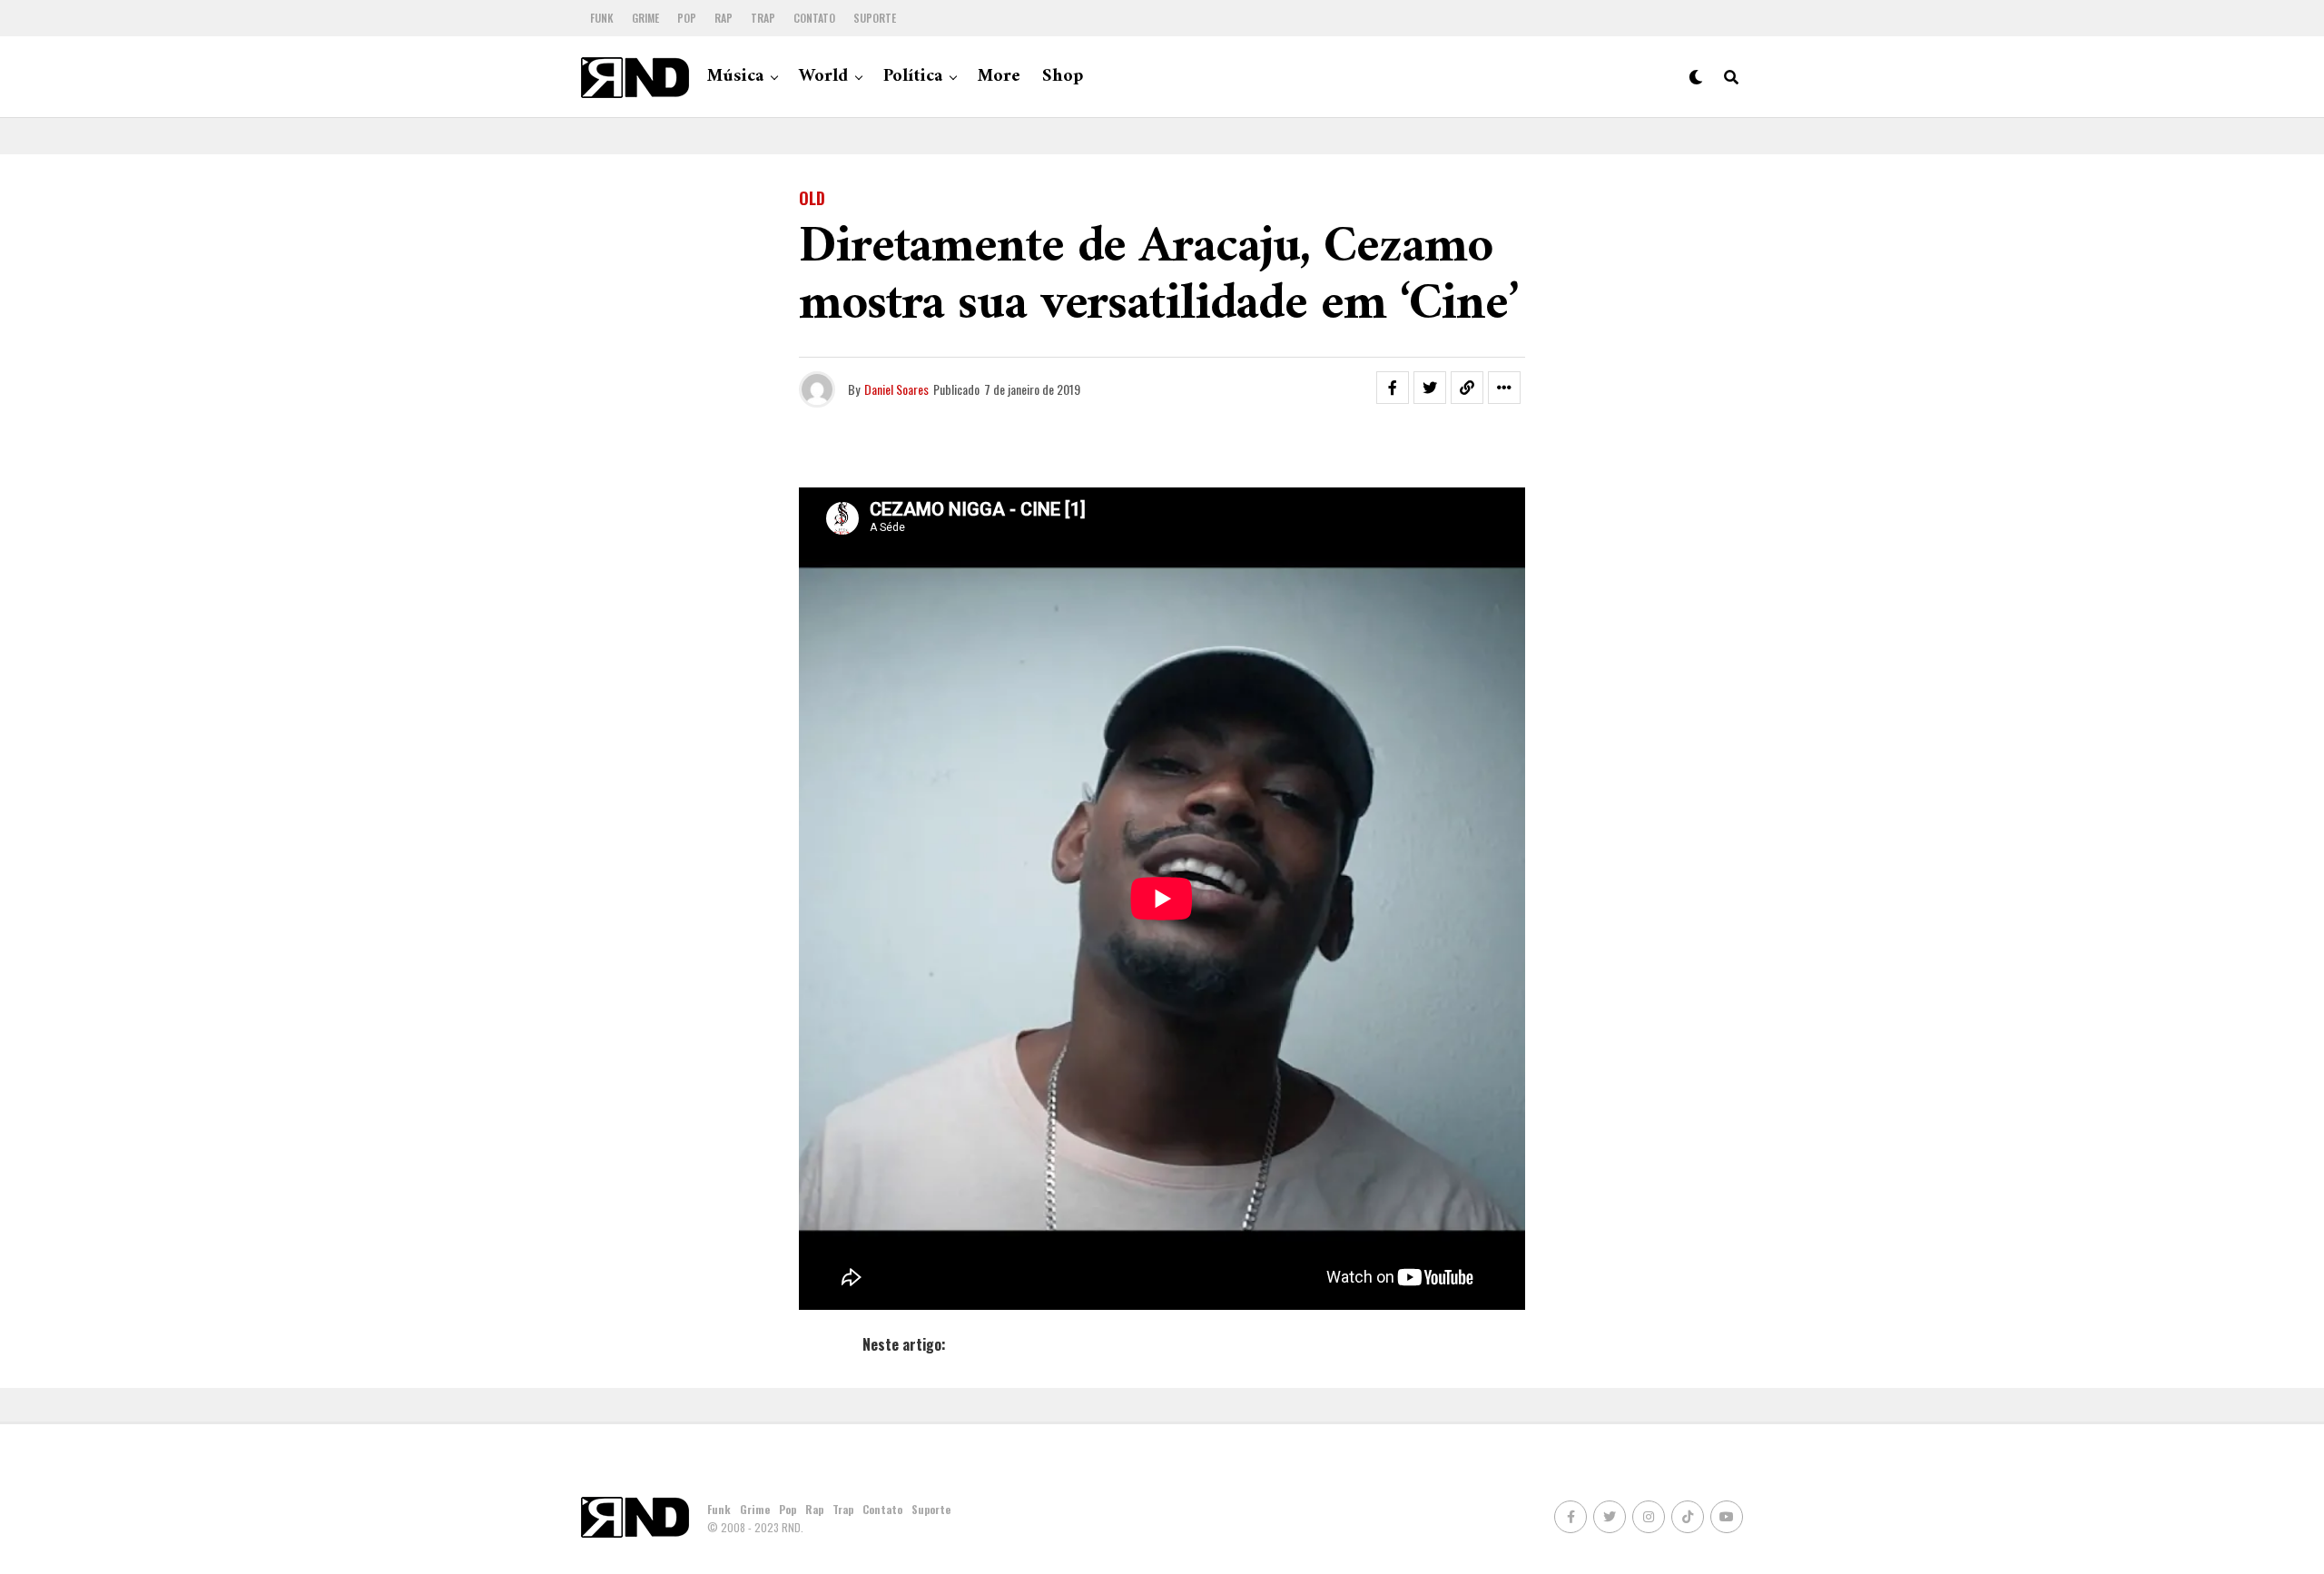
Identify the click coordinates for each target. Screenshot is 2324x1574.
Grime (645, 18)
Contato (814, 18)
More (999, 77)
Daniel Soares (896, 389)
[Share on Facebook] (1393, 388)
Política (913, 77)
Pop (687, 18)
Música (735, 77)
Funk (602, 18)
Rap (724, 18)
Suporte (875, 18)
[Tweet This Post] (1430, 388)
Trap (763, 18)
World (823, 77)
